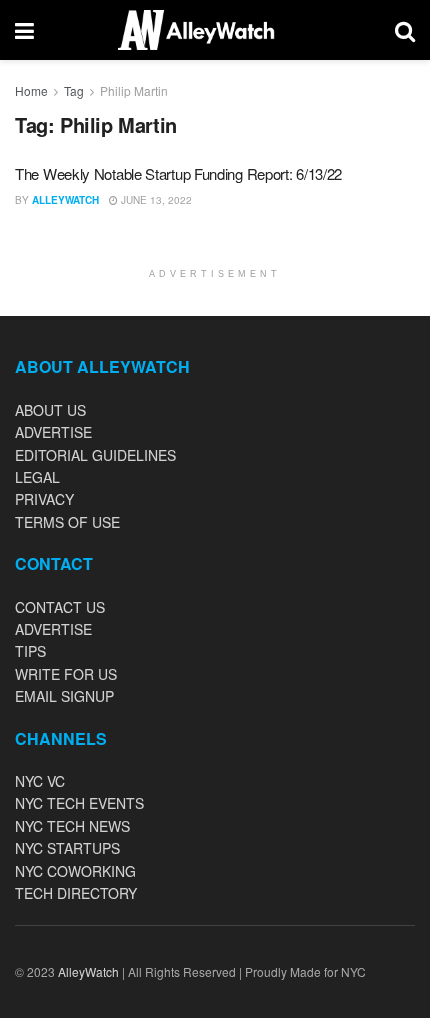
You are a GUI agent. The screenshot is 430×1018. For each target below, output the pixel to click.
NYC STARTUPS (67, 848)
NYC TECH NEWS (72, 826)
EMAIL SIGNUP (64, 696)
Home (31, 90)
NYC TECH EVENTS (79, 803)
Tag (74, 90)
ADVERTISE (53, 432)
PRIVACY (44, 499)
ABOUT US (50, 410)
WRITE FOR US (66, 674)
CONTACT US (60, 607)
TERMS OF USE (67, 522)
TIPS (30, 651)
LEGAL (37, 477)
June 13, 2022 (155, 200)
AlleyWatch (65, 200)
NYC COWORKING (75, 871)
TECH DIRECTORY (76, 893)
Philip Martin (134, 90)
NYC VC (40, 781)
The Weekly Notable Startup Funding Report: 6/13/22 (178, 173)
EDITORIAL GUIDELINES (95, 455)
